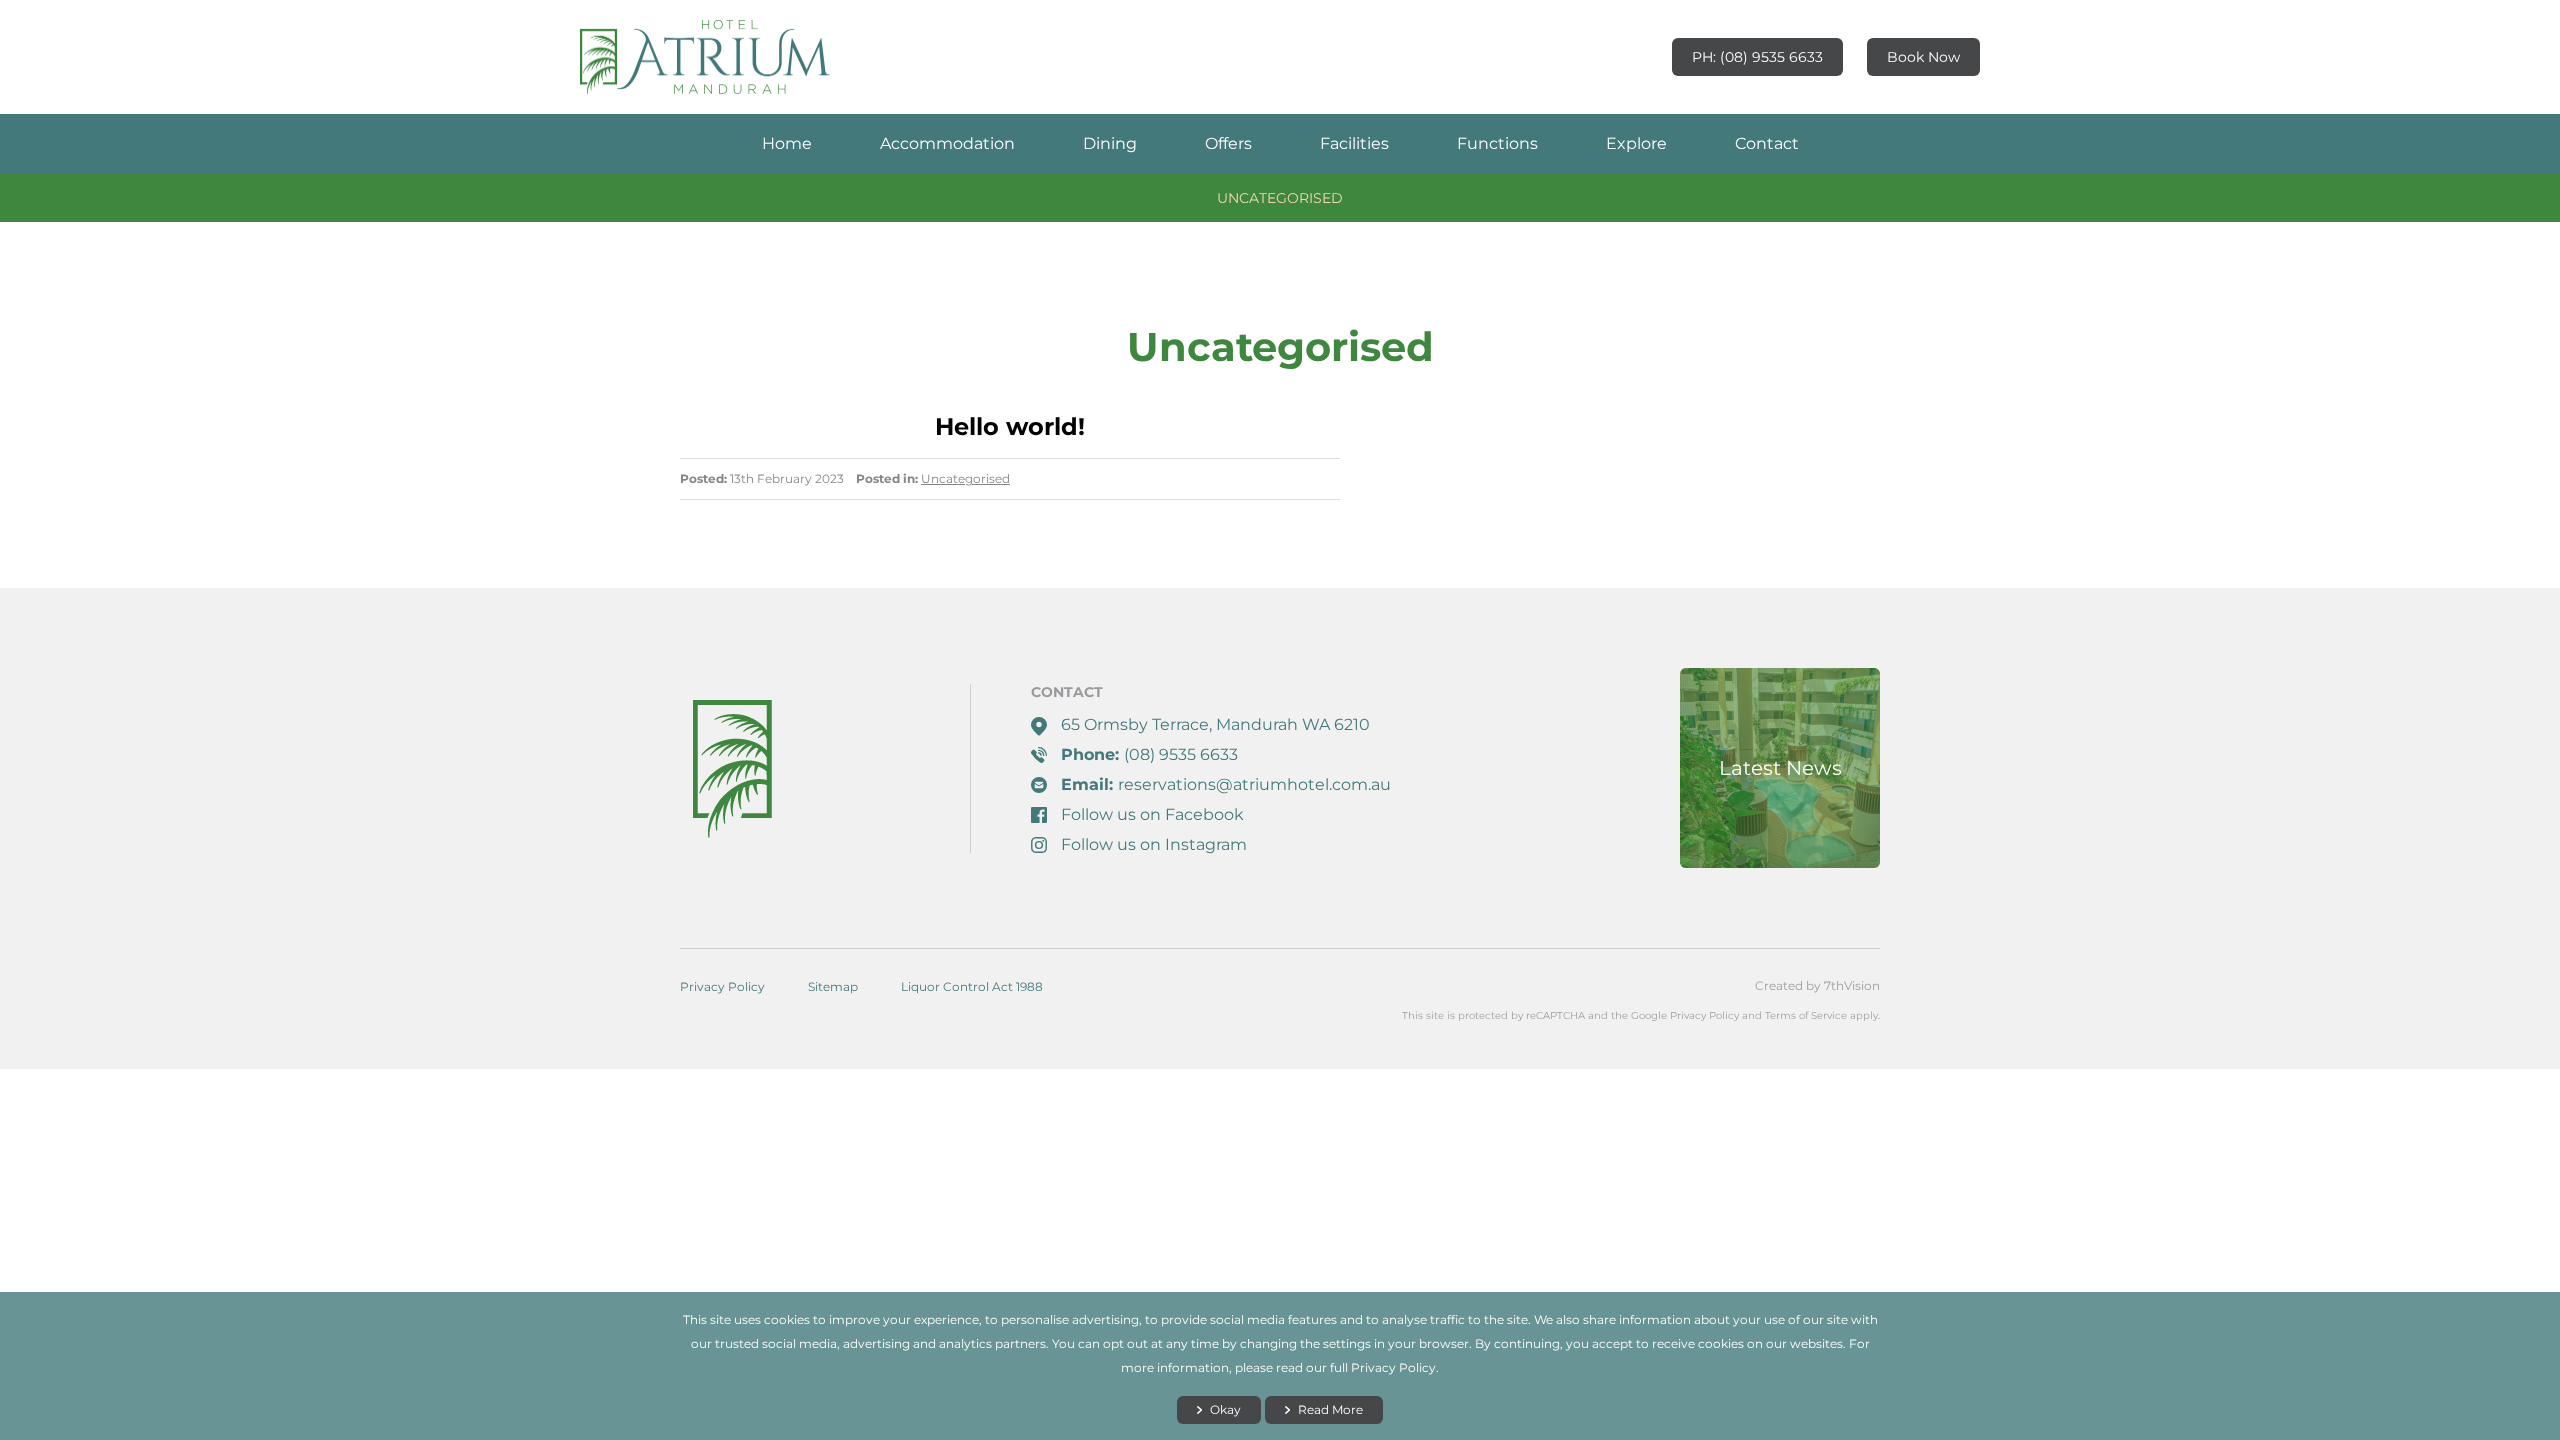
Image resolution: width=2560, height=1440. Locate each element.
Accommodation (947, 143)
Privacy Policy (722, 986)
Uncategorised (1280, 198)
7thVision (1852, 985)
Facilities (1354, 143)
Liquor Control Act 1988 (972, 986)
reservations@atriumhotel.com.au (1254, 784)
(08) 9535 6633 (1181, 754)
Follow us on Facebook (1152, 814)
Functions (1497, 143)
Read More (1330, 1409)
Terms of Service (1806, 1015)
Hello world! (1010, 426)
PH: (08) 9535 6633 (1757, 57)
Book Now (1923, 57)
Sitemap (833, 986)
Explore (1636, 143)
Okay (1225, 1409)
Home (787, 143)
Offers (1228, 143)
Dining (1110, 143)
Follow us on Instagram (1154, 844)
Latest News (1780, 768)
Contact (1767, 143)
